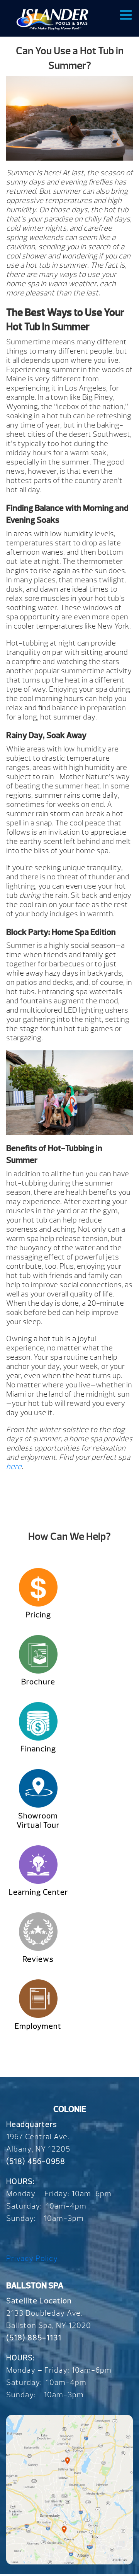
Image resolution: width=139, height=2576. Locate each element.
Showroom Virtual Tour (38, 1820)
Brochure (38, 1682)
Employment (38, 2026)
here (14, 1467)
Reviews (38, 1959)
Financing (38, 1749)
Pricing (38, 1615)
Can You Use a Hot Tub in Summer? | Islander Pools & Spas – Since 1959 (52, 19)
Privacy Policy (32, 2258)
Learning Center (38, 1892)
